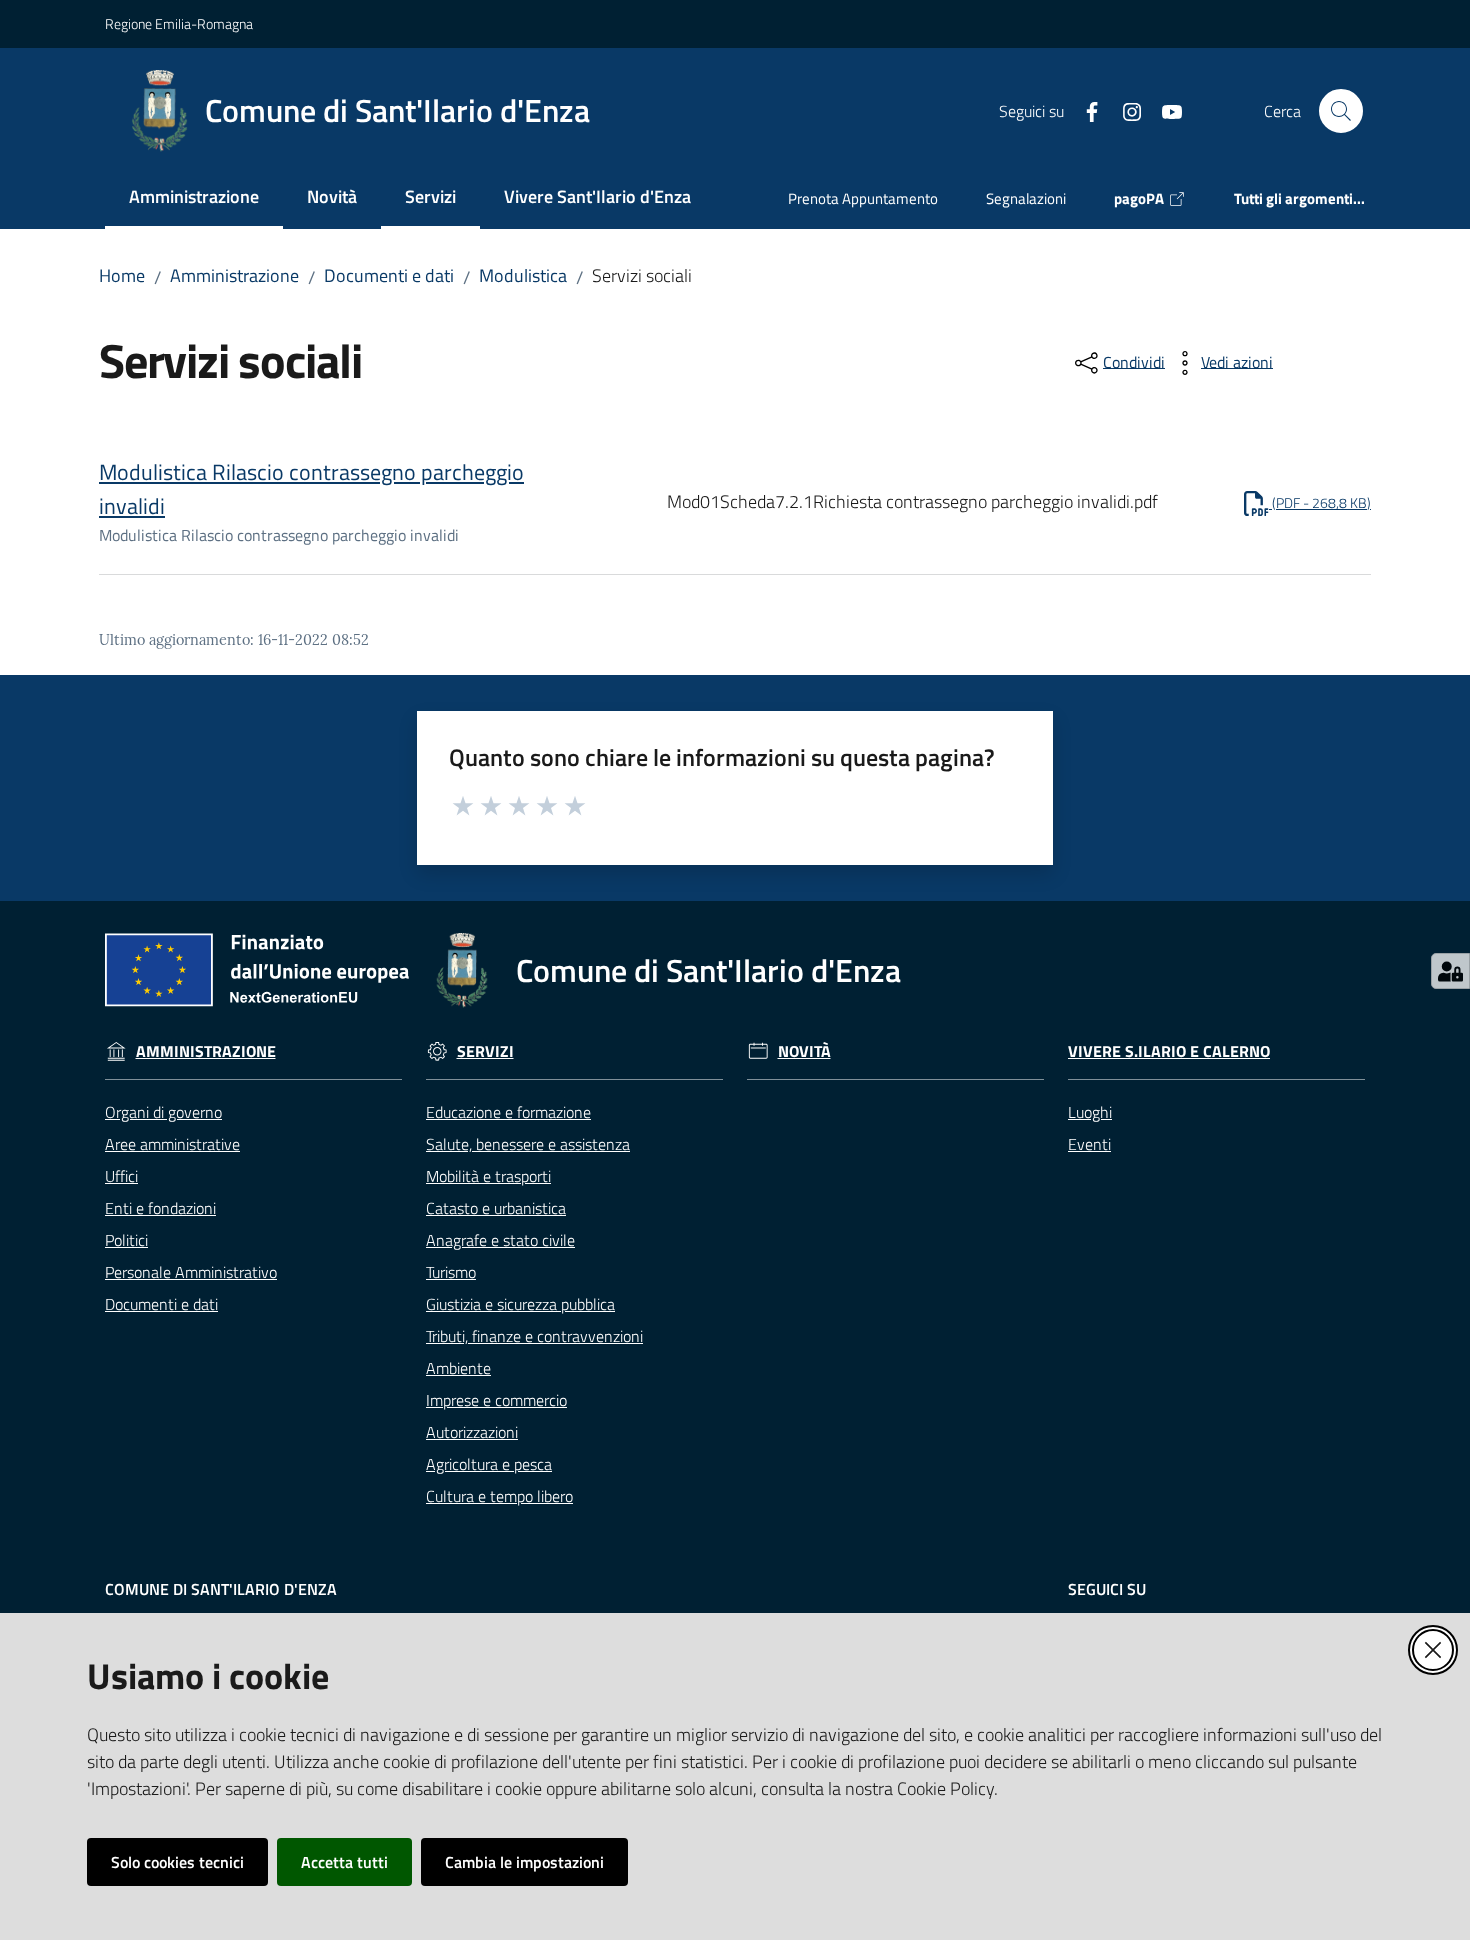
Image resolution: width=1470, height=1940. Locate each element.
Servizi (485, 1051)
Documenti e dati (389, 275)
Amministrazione (234, 275)
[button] (1341, 111)
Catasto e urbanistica (496, 1208)
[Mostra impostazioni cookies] (1450, 971)
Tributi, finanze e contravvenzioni (534, 1336)
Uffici (121, 1176)
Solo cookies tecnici (177, 1862)
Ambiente (458, 1368)
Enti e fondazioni (160, 1208)
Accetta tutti (344, 1862)
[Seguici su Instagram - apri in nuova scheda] (1124, 110)
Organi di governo (163, 1112)
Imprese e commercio (496, 1400)
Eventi (1089, 1144)
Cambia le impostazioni (524, 1862)
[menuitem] (194, 198)
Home (122, 275)
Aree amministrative (172, 1144)
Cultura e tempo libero (499, 1496)
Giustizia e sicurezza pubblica (520, 1304)
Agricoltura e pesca (489, 1464)
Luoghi (1090, 1112)
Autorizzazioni (472, 1432)
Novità (804, 1051)
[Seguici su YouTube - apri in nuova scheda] (1164, 110)
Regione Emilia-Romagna (179, 23)
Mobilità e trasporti (488, 1176)
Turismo (451, 1272)
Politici (126, 1240)
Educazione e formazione (508, 1112)
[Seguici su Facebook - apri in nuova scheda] (1084, 110)
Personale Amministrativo (191, 1272)
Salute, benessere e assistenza (528, 1144)
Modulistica (523, 275)
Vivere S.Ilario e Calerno (1169, 1051)
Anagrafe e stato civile (500, 1240)
